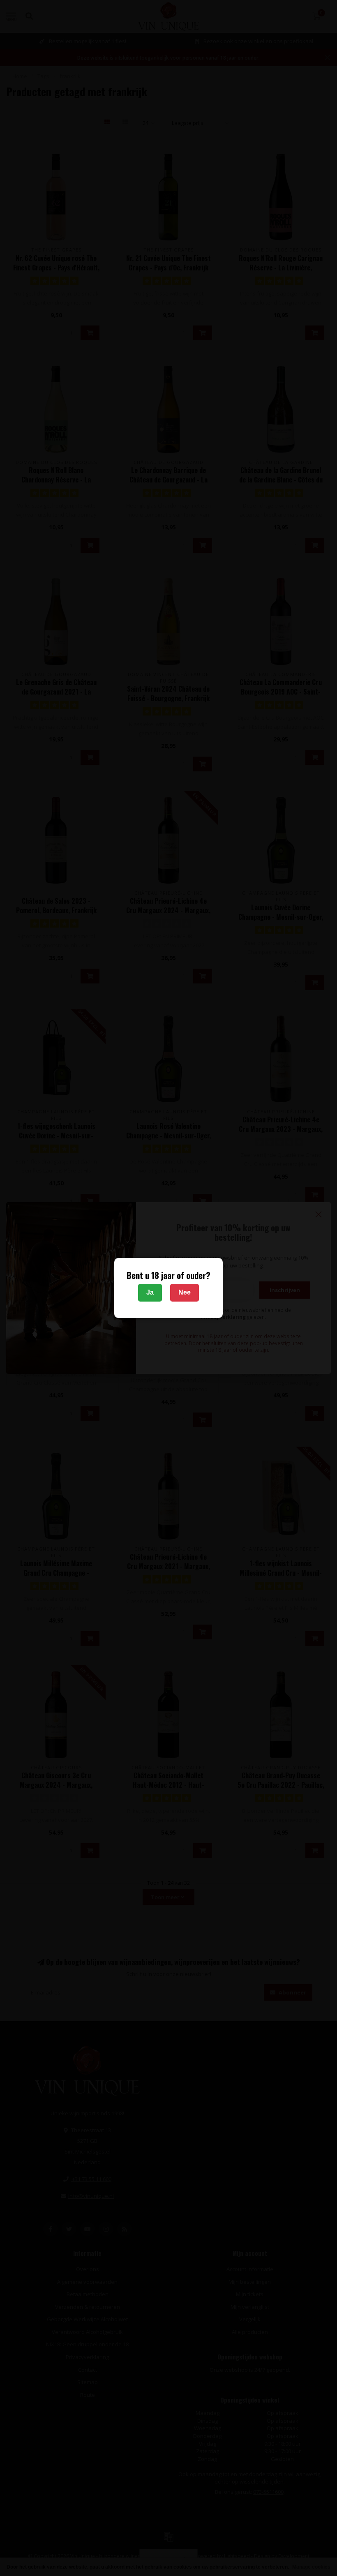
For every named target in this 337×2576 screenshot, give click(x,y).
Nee (185, 1292)
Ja (150, 1292)
